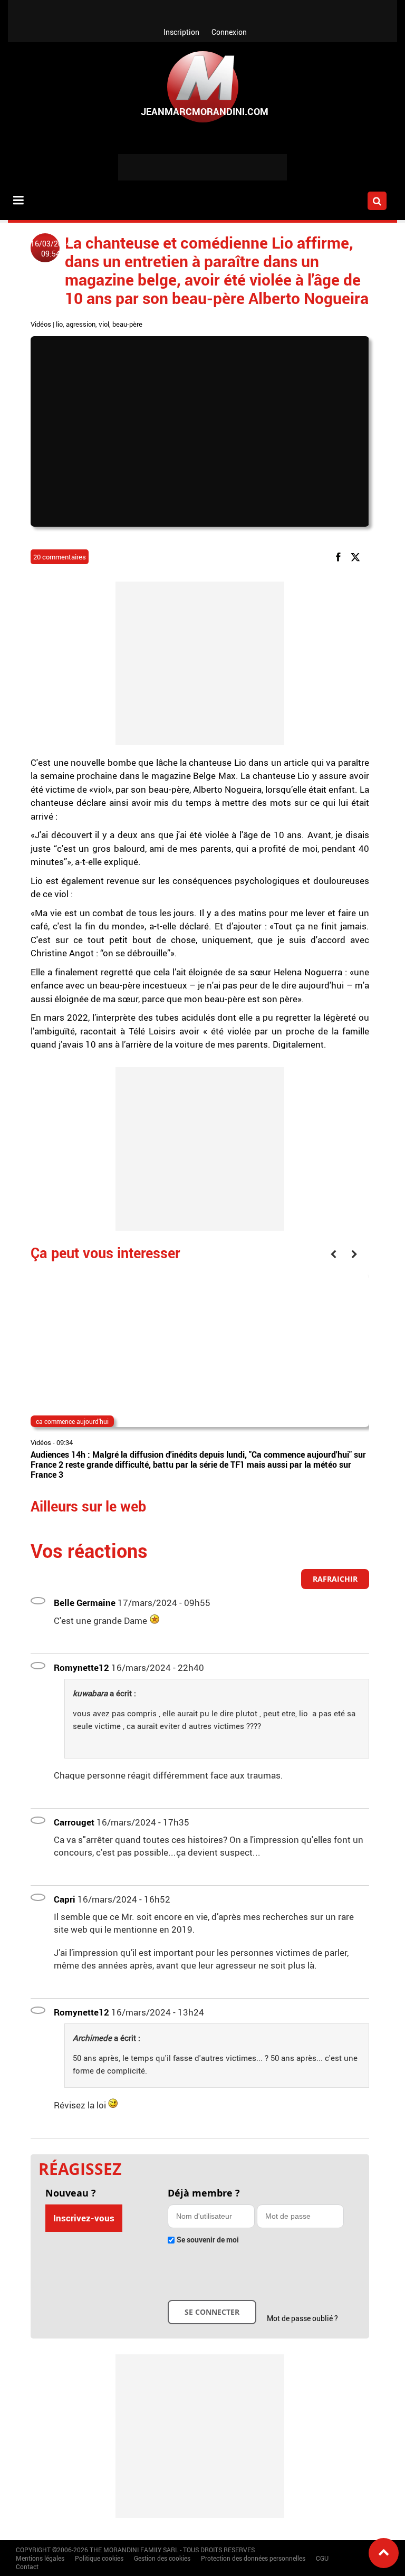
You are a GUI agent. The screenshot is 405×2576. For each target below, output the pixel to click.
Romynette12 (81, 1667)
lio (59, 324)
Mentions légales (40, 2558)
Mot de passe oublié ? (302, 2318)
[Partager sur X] (357, 557)
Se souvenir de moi (208, 2240)
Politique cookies (99, 2558)
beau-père (127, 324)
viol (104, 324)
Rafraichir (335, 1579)
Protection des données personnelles (253, 2558)
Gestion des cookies (162, 2558)
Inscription (181, 32)
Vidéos (41, 324)
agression (81, 324)
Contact (27, 2567)
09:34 (65, 1442)
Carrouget (74, 1822)
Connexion (229, 32)
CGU (322, 2558)
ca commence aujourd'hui (72, 1421)
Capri (65, 1899)
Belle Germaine (85, 1603)
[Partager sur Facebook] (340, 557)
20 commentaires (60, 557)
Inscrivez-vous (84, 2218)
